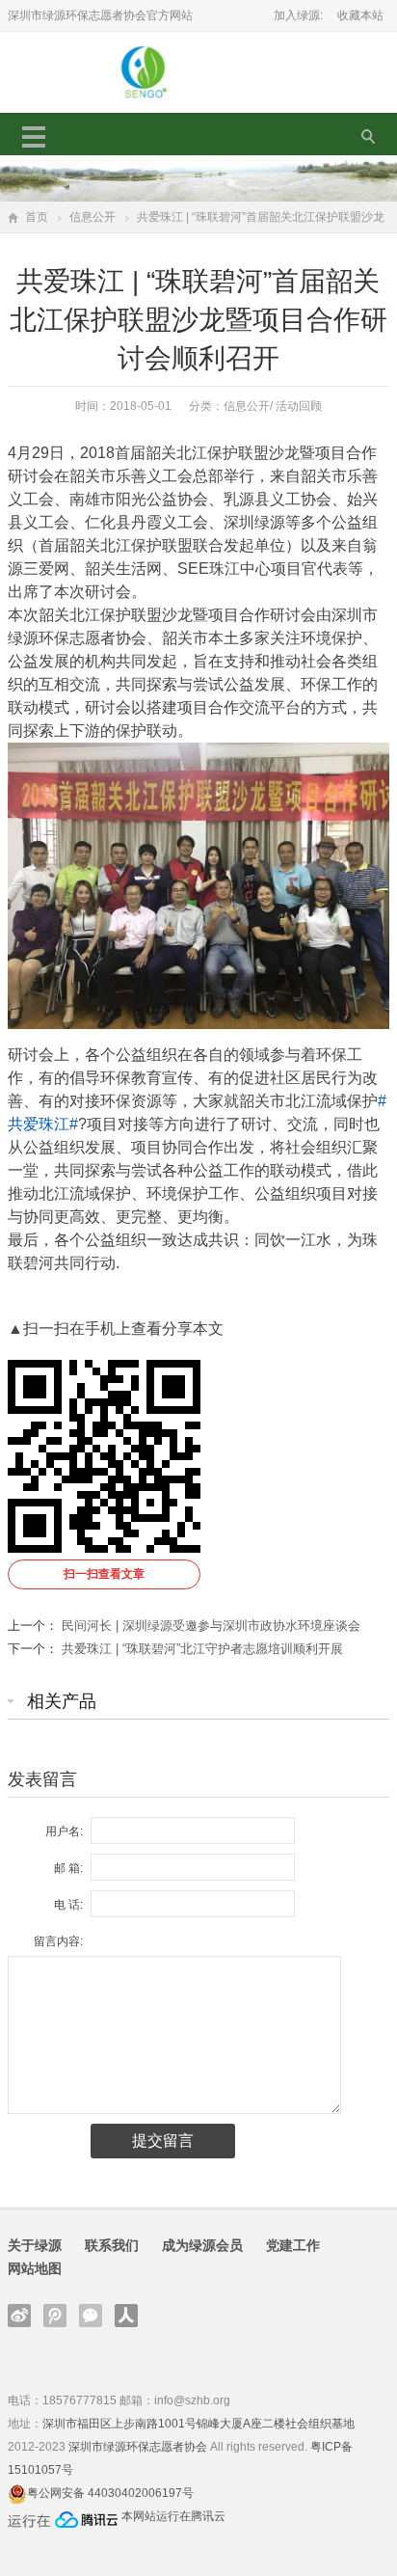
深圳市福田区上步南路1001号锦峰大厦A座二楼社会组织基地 (198, 2424)
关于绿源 (35, 2245)
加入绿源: (298, 15)
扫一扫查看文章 (104, 1574)
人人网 (126, 2316)
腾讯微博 (55, 2316)
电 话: (68, 1905)
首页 (37, 217)
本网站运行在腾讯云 (173, 2516)
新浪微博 (19, 2316)
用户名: (64, 1831)
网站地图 (35, 2268)
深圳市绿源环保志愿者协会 (138, 2447)
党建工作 (293, 2245)
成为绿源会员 (202, 2245)
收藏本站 (360, 15)
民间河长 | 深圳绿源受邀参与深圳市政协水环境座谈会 (211, 1626)
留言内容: (58, 1941)
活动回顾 (299, 406)
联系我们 (112, 2245)
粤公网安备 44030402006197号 (110, 2493)
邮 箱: (68, 1868)
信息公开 (93, 217)
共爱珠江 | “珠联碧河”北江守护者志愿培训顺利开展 (202, 1649)
